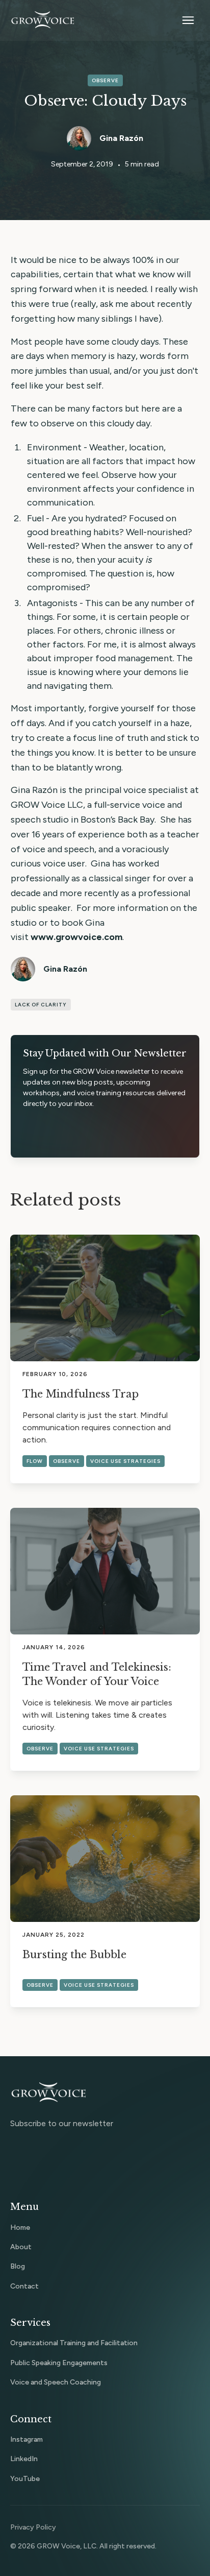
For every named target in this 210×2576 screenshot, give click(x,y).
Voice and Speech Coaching (56, 2382)
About (21, 2247)
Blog (18, 2266)
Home (20, 2228)
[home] (43, 20)
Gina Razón (121, 138)
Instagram (27, 2439)
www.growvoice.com (76, 937)
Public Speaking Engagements (59, 2363)
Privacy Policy (33, 2527)
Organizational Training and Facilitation (74, 2343)
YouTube (25, 2479)
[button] (188, 20)
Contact (24, 2286)
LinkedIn (24, 2459)
